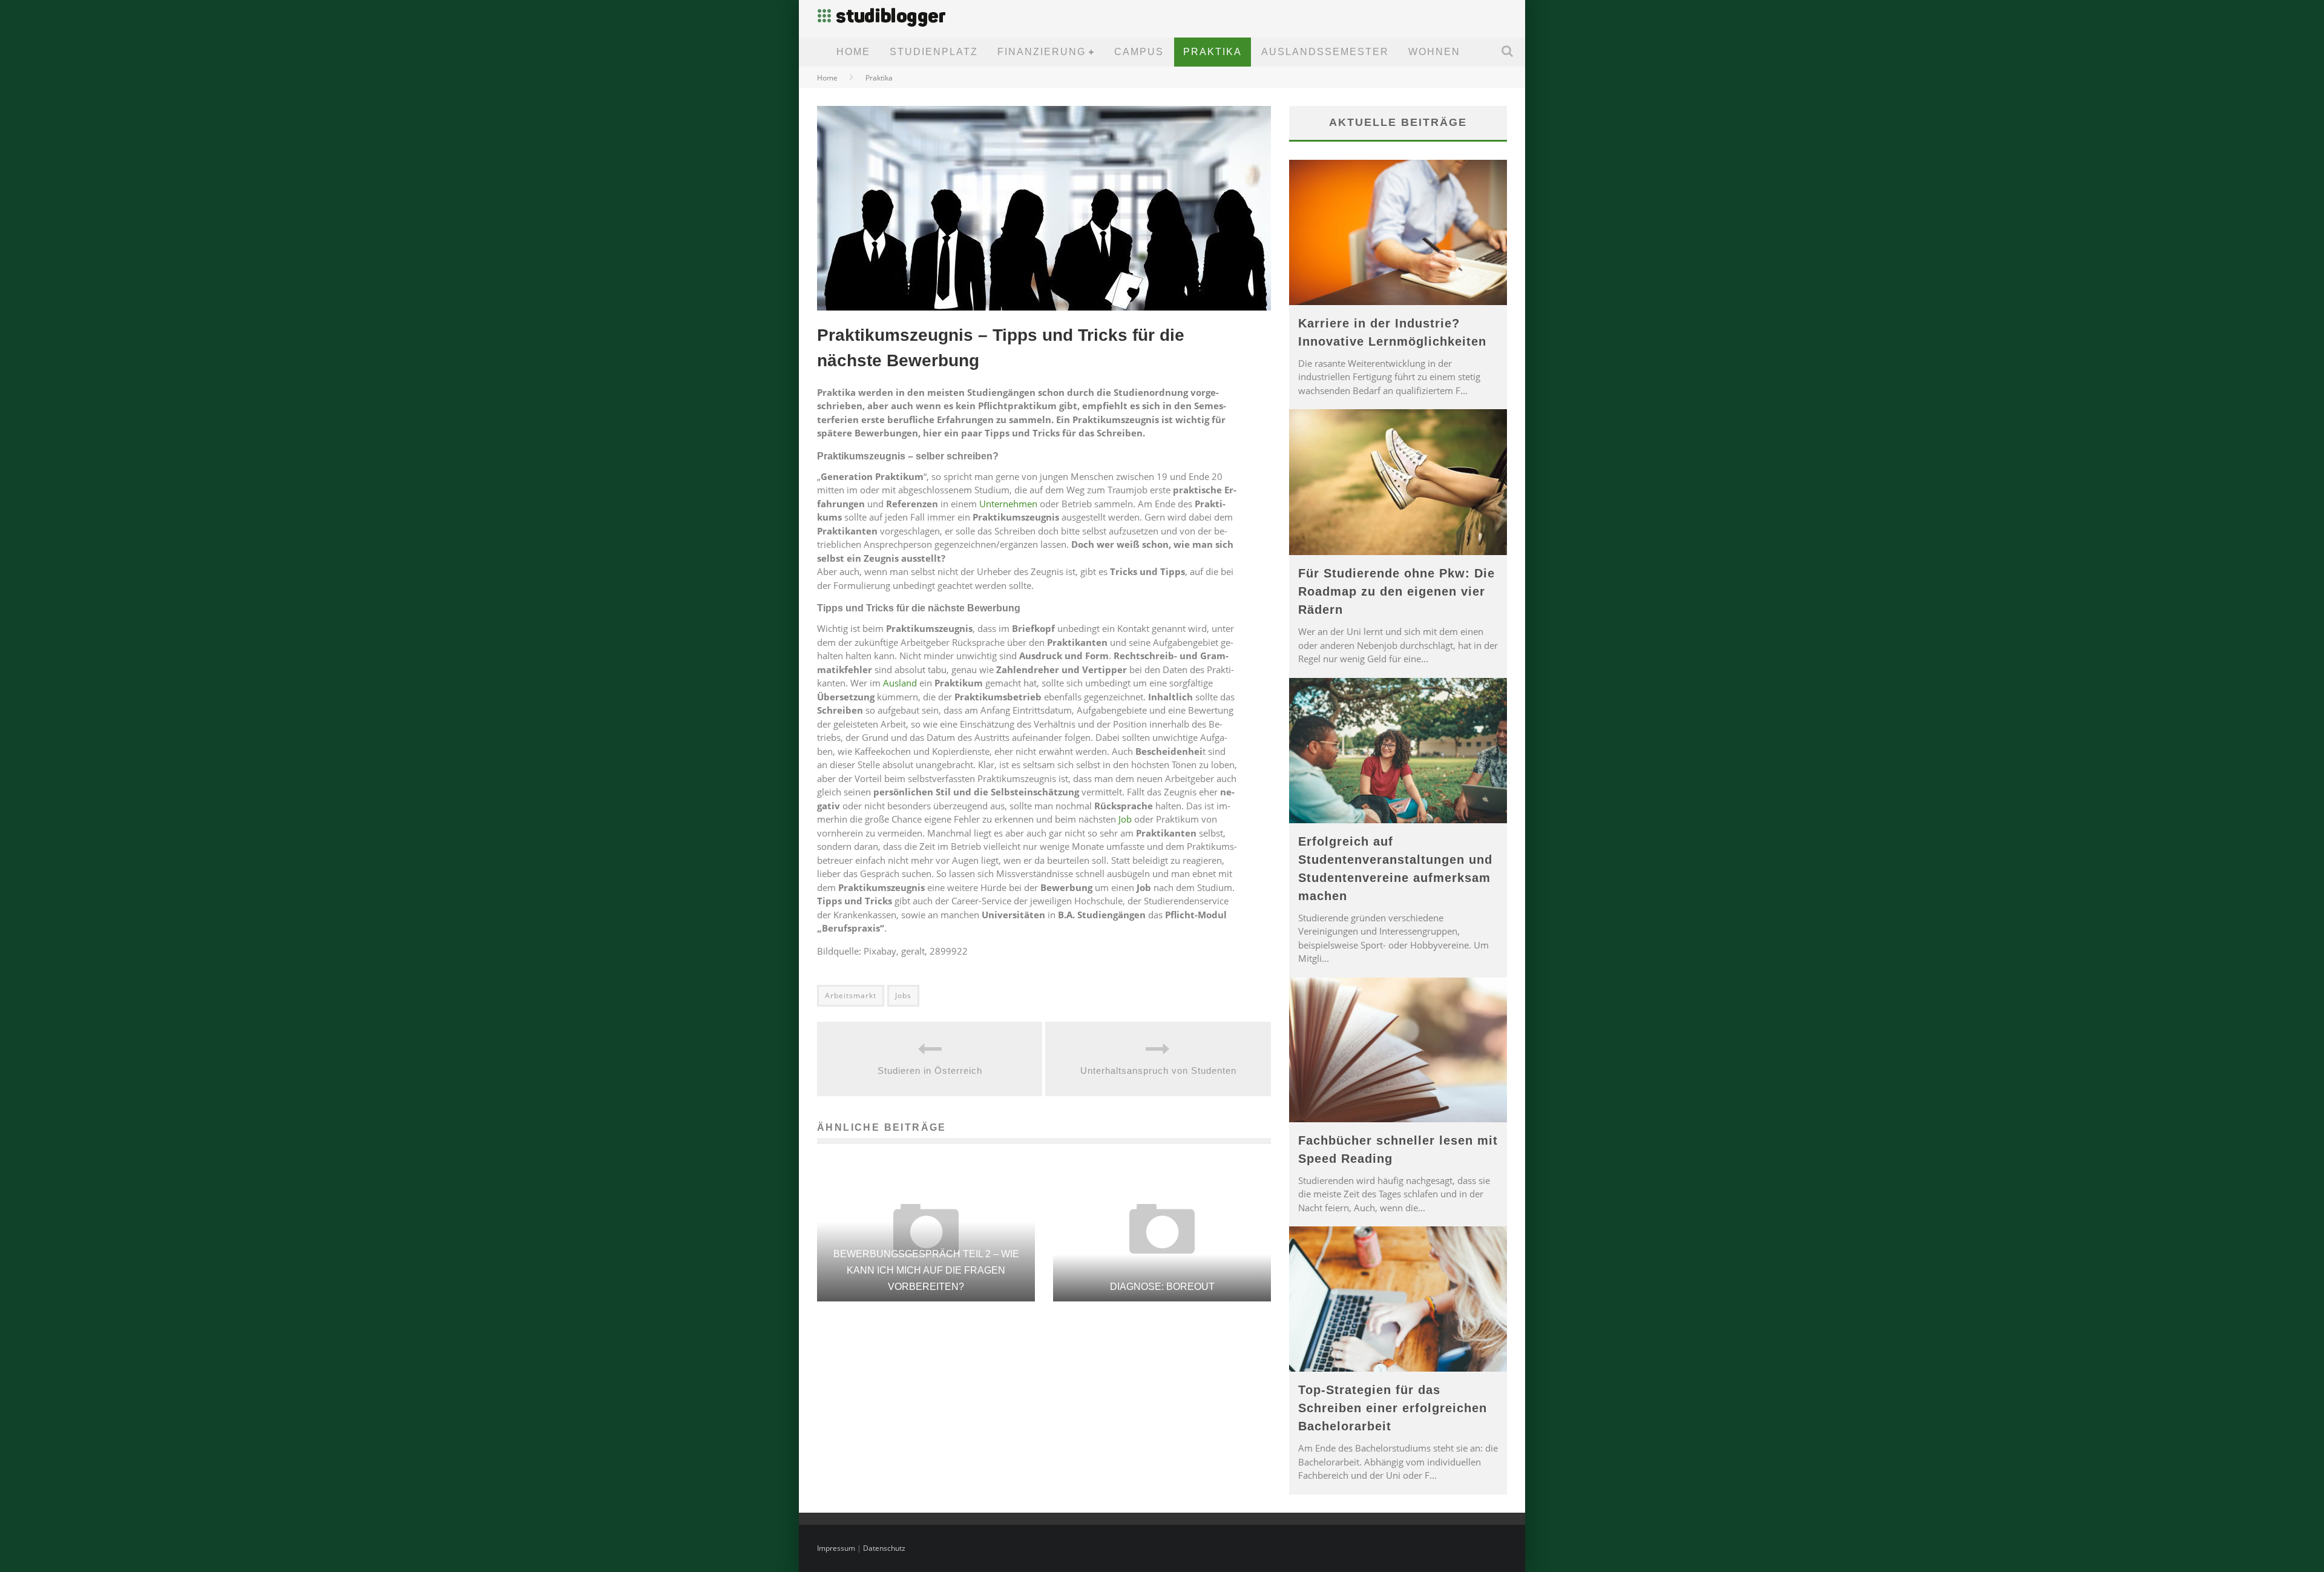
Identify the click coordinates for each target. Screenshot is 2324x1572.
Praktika (1213, 52)
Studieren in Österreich (930, 1070)
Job (1125, 819)
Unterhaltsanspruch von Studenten (1158, 1070)
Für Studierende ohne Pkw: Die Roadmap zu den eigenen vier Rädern (1397, 591)
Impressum (836, 1548)
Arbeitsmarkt (851, 995)
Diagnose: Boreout (1162, 1287)
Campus (1139, 52)
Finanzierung (1042, 52)
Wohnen (1434, 52)
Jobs (903, 995)
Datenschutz (884, 1548)
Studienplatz (934, 52)
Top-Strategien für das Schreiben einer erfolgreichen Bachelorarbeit (1393, 1408)
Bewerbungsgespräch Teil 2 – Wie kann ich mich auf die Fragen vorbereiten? (926, 1270)
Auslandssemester (1325, 52)
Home (853, 52)
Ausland (900, 683)
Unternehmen (1008, 504)
